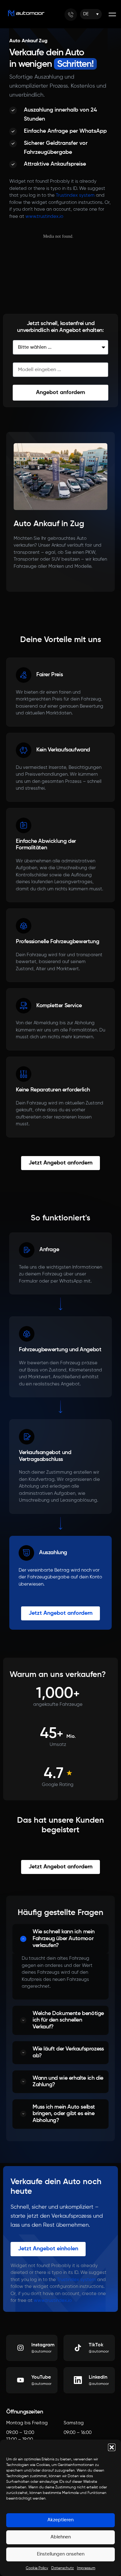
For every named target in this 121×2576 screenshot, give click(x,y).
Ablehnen (61, 2537)
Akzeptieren (60, 2520)
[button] (112, 2447)
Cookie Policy (37, 2568)
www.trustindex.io (44, 216)
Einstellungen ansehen (61, 2554)
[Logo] (26, 13)
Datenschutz (63, 2568)
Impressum (86, 2568)
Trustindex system (75, 195)
